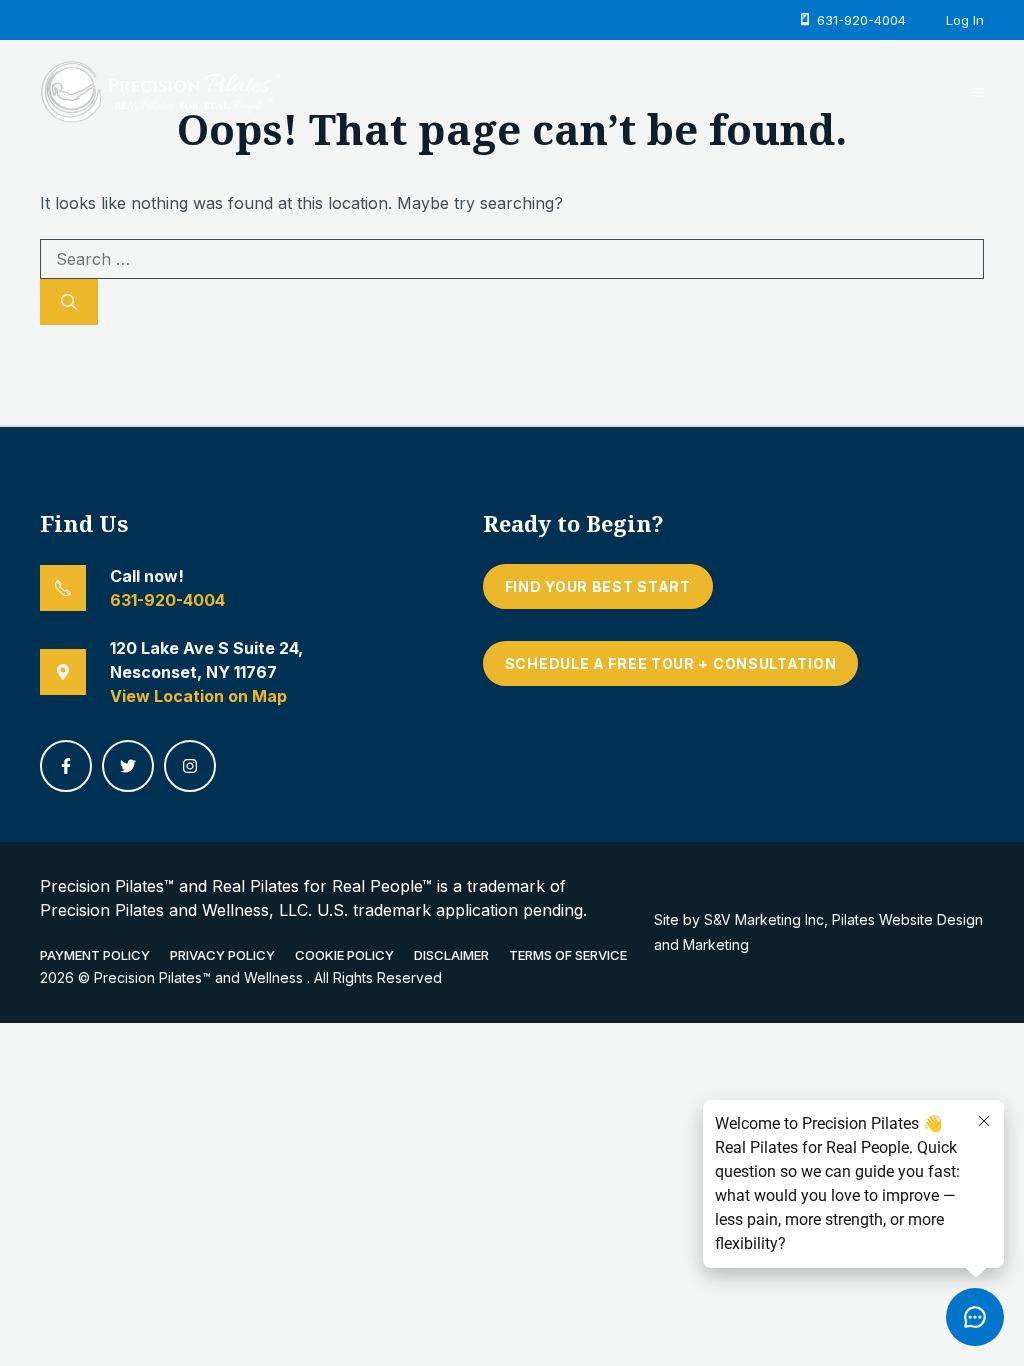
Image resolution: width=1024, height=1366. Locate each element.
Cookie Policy (344, 955)
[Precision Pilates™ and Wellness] (160, 91)
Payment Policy (95, 955)
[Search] (69, 302)
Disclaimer (451, 955)
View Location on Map (198, 696)
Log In (965, 20)
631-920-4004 (167, 600)
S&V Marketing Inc (764, 919)
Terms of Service (568, 955)
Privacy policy (222, 955)
